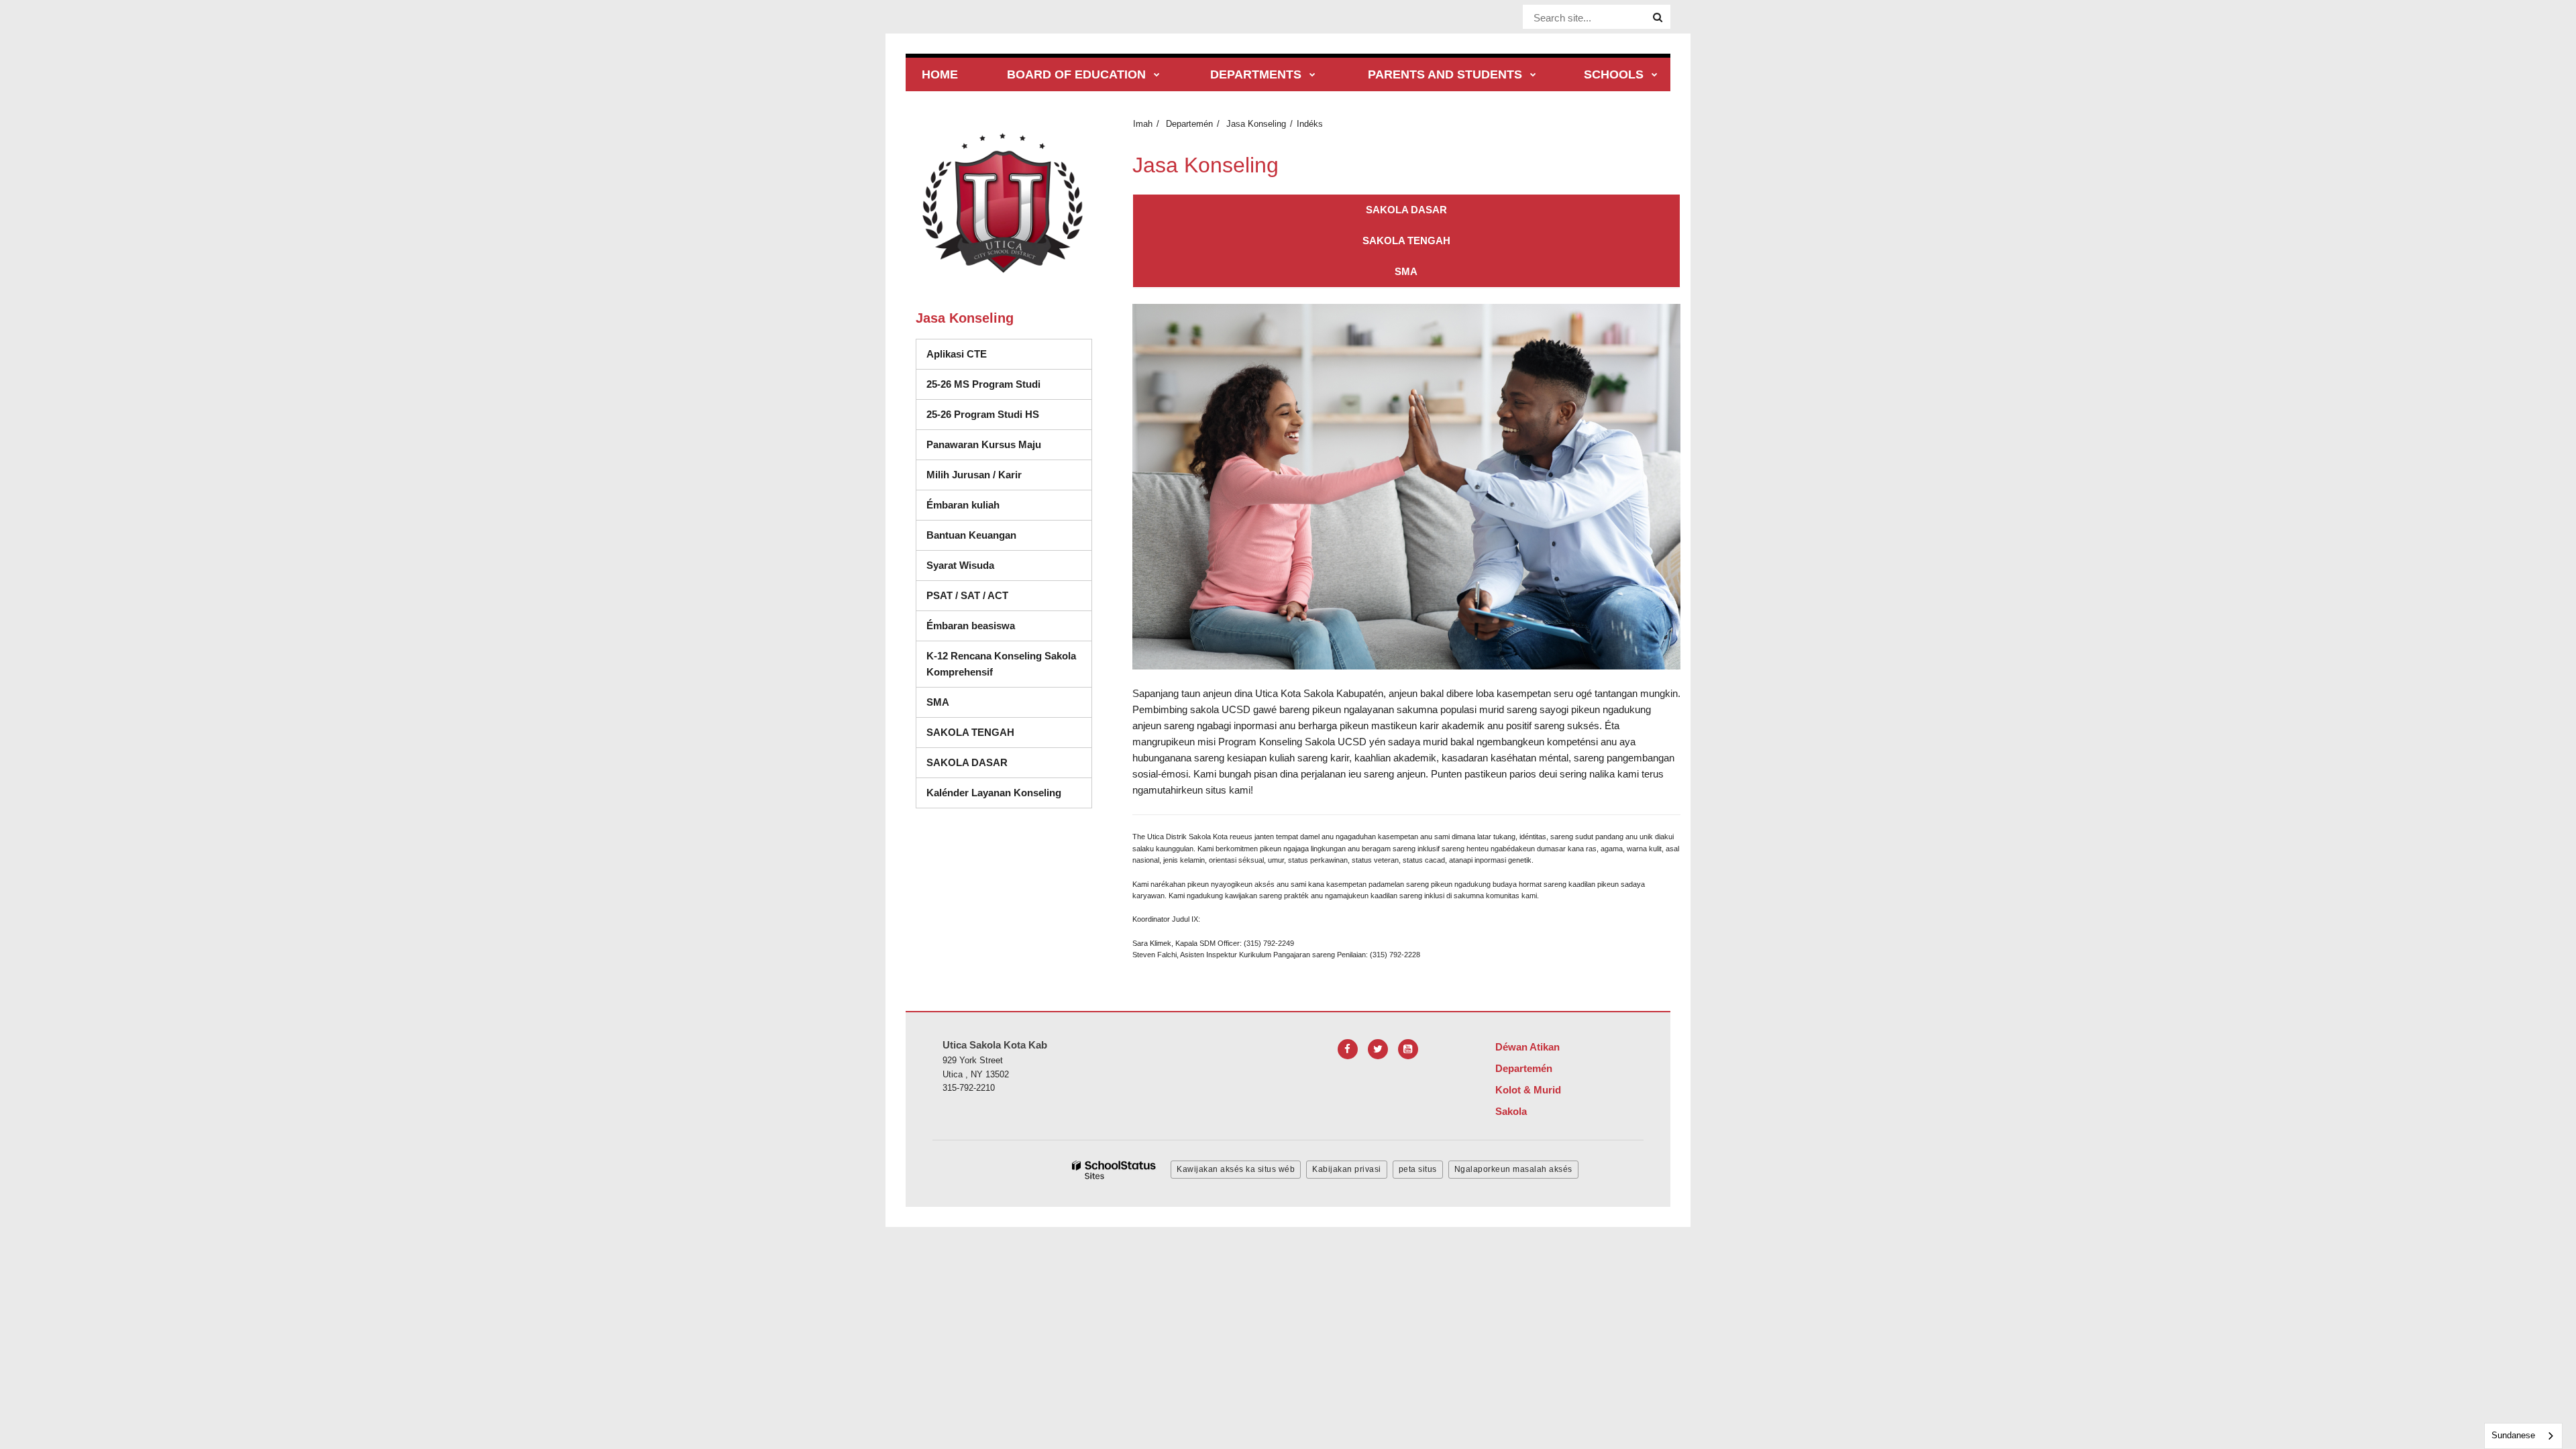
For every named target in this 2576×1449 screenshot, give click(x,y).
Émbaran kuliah (963, 505)
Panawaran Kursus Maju (984, 444)
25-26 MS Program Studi (983, 384)
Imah (1143, 124)
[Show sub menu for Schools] (1655, 75)
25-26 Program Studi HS (1009, 414)
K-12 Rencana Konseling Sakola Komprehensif (1001, 664)
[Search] (1658, 17)
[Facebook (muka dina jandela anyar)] (1348, 1049)
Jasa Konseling (1256, 124)
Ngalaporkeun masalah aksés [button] (1513, 1169)
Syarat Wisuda (960, 565)
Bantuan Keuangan (971, 535)
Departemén (1189, 124)
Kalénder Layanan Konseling (994, 793)
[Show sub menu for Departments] (1312, 75)
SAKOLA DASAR (967, 762)
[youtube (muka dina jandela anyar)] (1408, 1049)
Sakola (1511, 1111)
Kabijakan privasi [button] (1347, 1169)
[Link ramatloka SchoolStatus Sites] (1114, 1170)
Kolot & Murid (1528, 1090)
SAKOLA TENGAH (970, 732)
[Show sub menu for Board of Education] (1157, 75)
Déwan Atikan (1527, 1047)
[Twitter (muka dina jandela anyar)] (1378, 1049)
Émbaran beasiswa (971, 626)
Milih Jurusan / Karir (974, 475)
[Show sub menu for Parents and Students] (1533, 75)
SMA (938, 702)
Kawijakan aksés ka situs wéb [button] (1236, 1169)
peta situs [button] (1418, 1169)
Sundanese (2513, 1435)
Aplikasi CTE (957, 354)
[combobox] (2523, 1436)
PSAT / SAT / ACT (967, 595)
